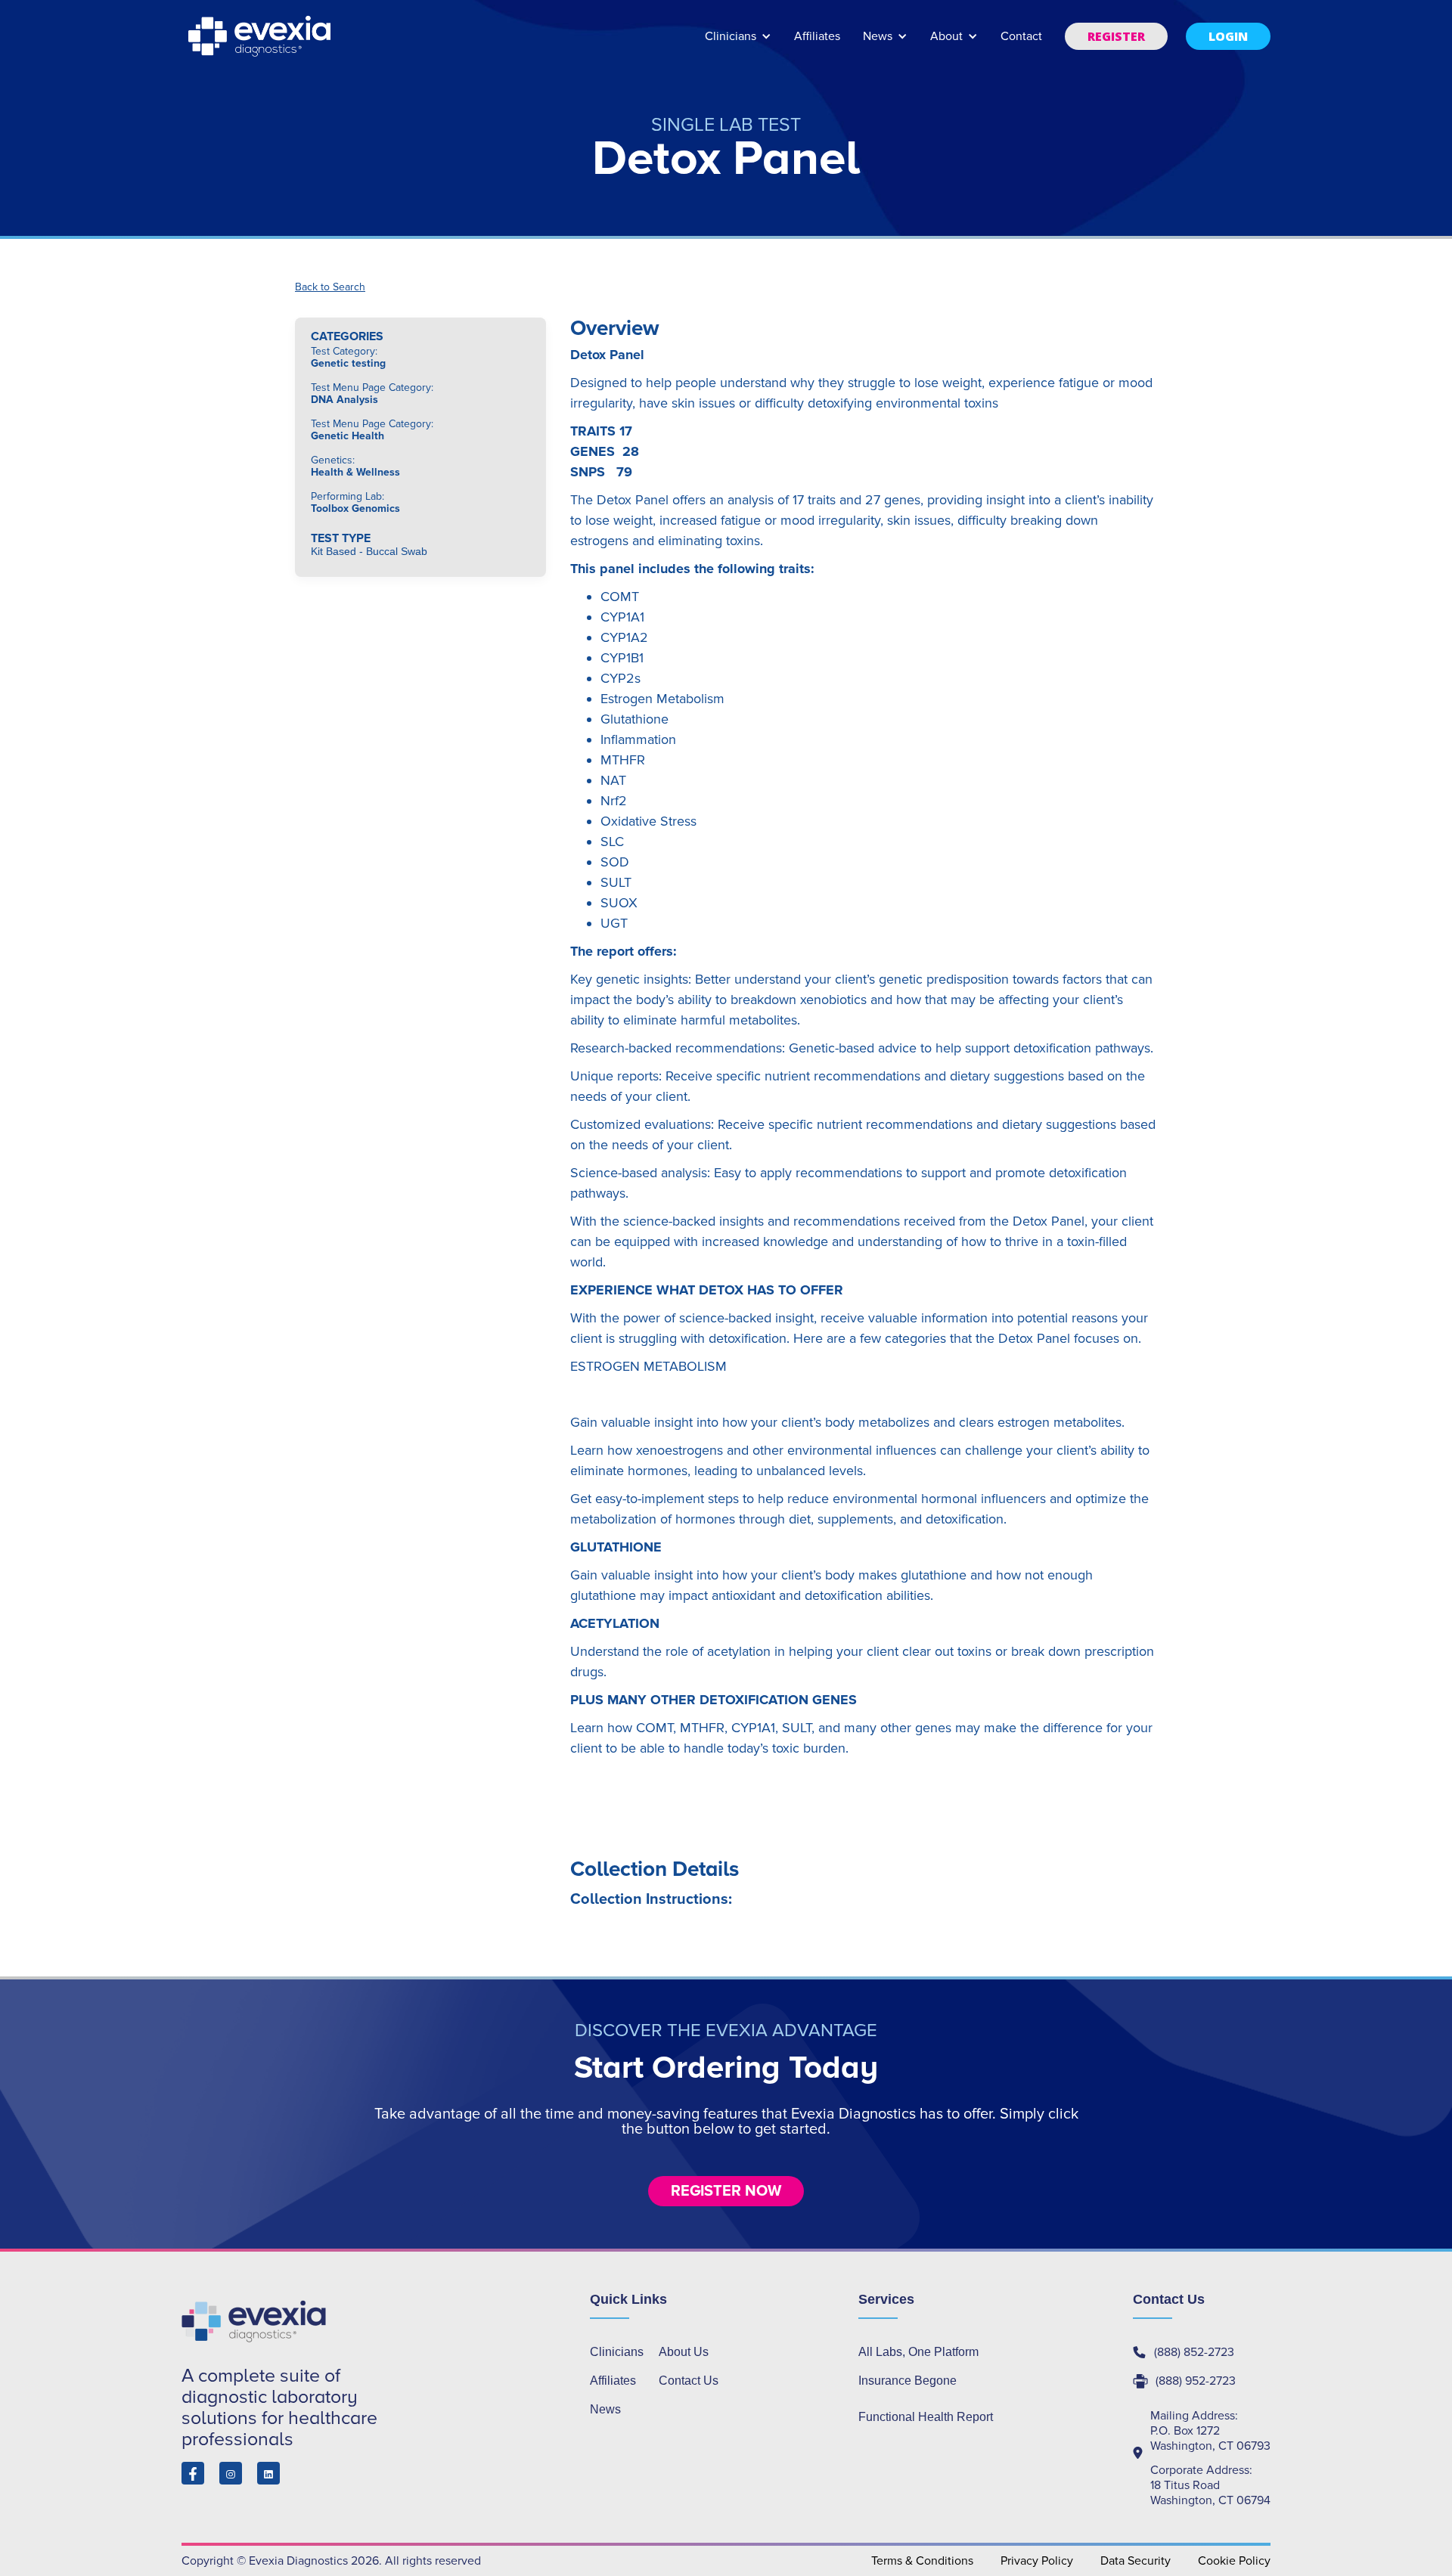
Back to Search (330, 287)
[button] (738, 43)
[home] (261, 36)
